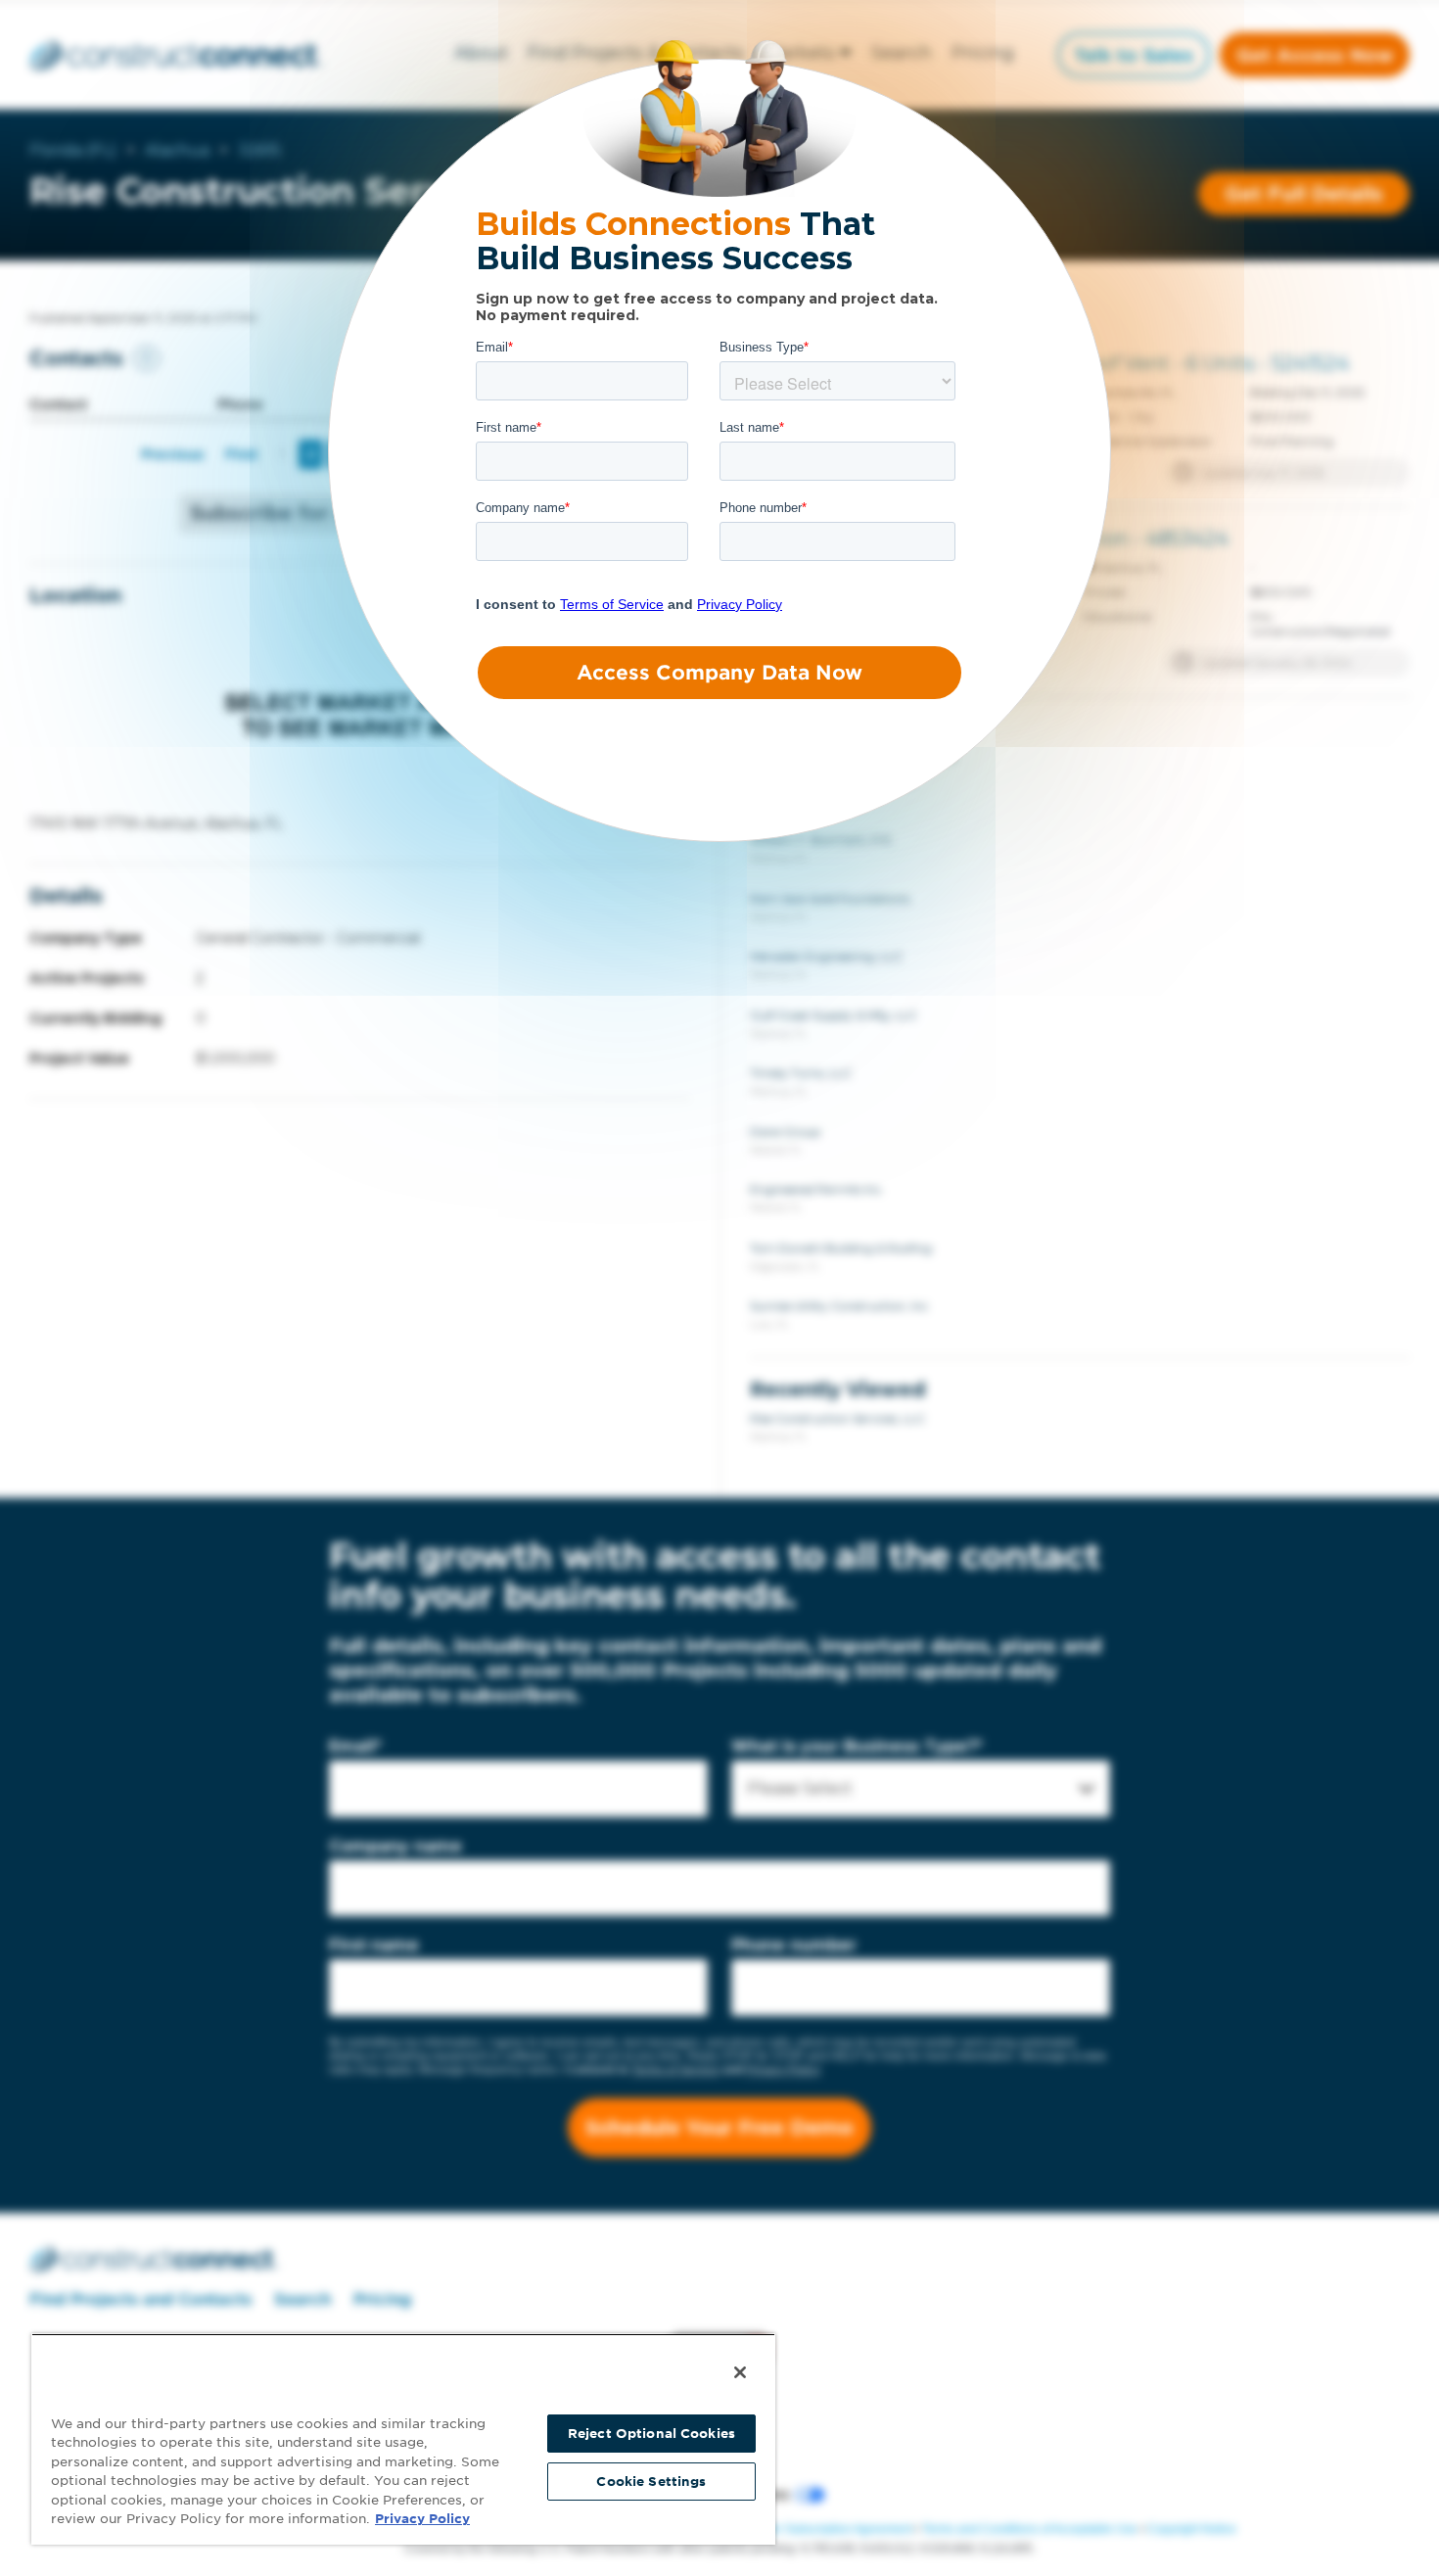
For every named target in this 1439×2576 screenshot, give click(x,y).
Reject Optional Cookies (651, 2434)
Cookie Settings (651, 2482)
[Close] (740, 2372)
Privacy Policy (422, 2519)
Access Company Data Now (719, 673)
